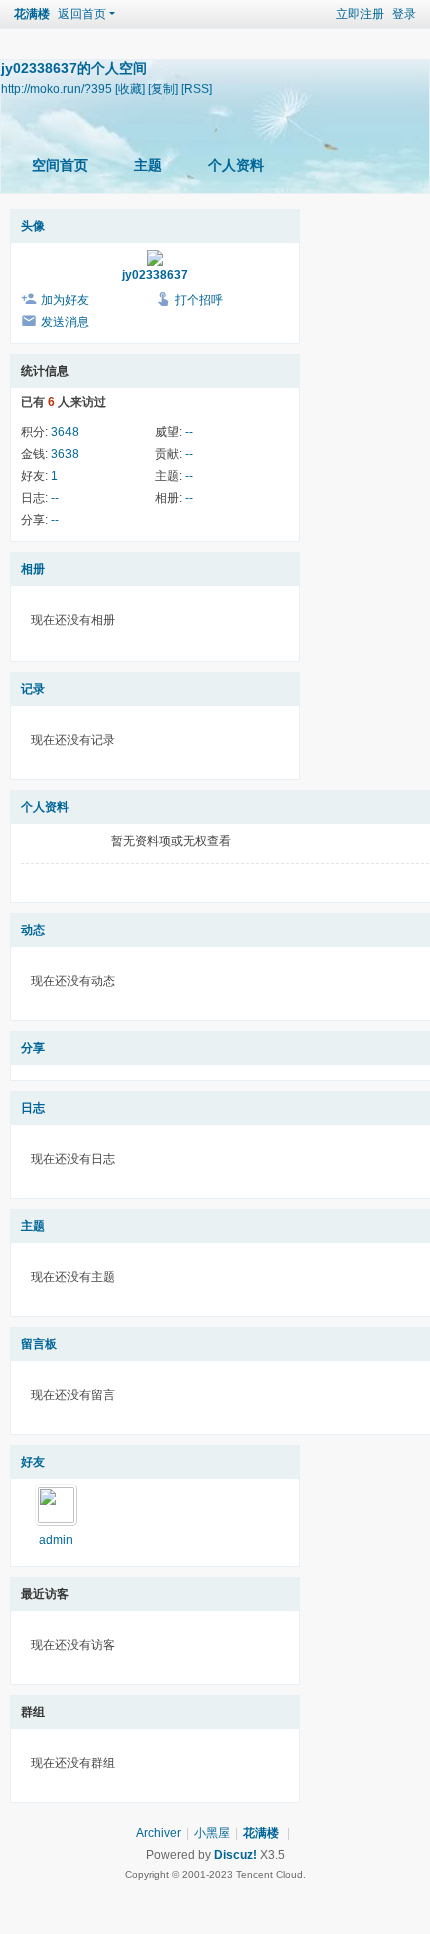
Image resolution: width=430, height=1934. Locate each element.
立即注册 (360, 14)
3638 (65, 454)
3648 (65, 432)
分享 (33, 1048)
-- (189, 432)
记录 (33, 689)
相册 (33, 569)
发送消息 (65, 322)
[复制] (163, 88)
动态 (33, 930)
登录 (404, 14)
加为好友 (65, 300)
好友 (33, 1462)
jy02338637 (155, 275)
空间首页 (60, 165)
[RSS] (196, 88)
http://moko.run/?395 (56, 88)
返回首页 (82, 14)
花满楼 (32, 14)
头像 (33, 226)
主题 (148, 165)
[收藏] (130, 88)
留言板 (39, 1344)
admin (56, 1540)
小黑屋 (212, 1833)
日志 (33, 1108)
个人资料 (236, 165)
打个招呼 (199, 300)
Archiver (158, 1833)
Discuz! (235, 1855)
